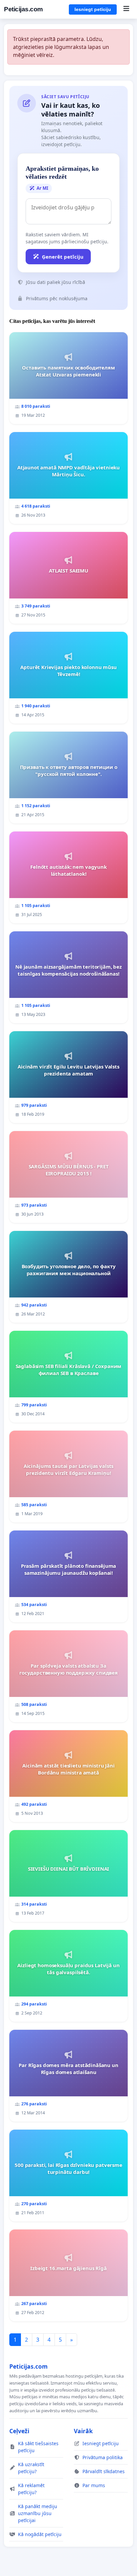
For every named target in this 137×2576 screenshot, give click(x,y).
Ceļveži (19, 2431)
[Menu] (126, 9)
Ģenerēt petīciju (63, 257)
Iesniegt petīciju (93, 9)
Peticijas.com (23, 9)
